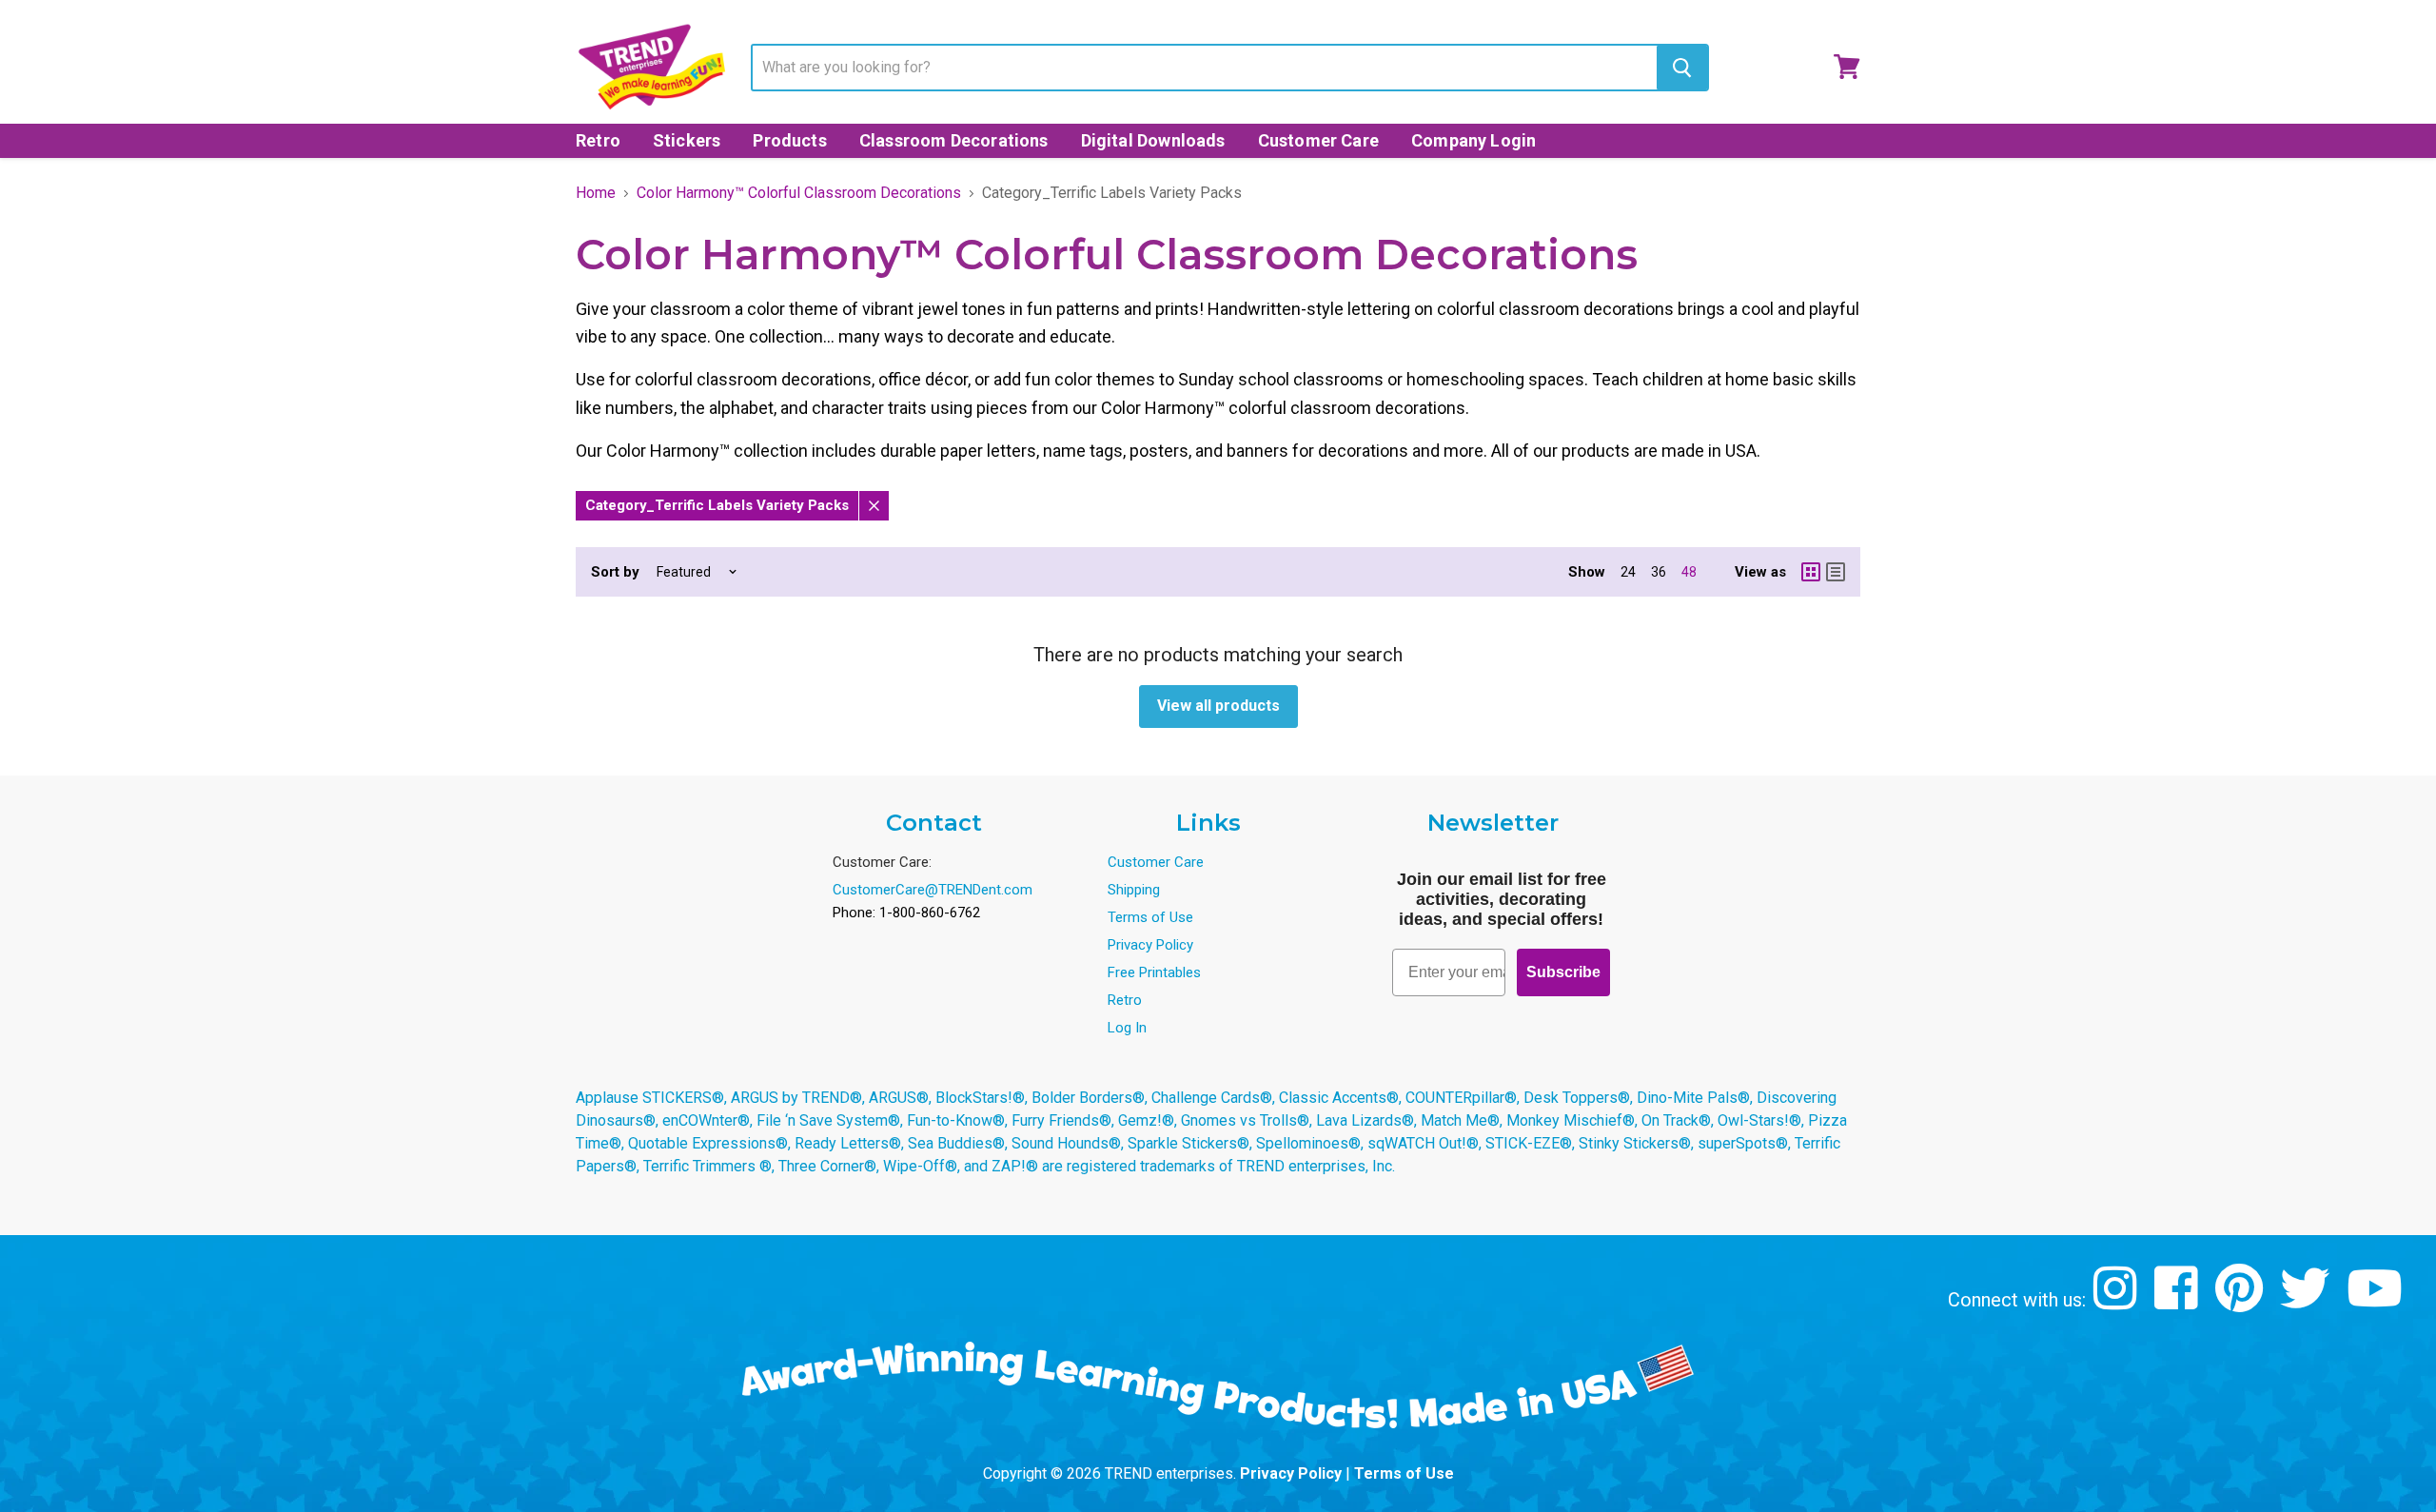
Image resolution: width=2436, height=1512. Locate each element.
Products (789, 140)
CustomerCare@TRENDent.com (933, 890)
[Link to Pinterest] (2241, 1302)
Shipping (1134, 890)
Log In (1127, 1028)
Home (596, 193)
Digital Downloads (1153, 140)
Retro (598, 140)
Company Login (1473, 140)
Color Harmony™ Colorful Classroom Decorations (799, 193)
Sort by (615, 572)
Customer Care (1318, 140)
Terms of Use (1150, 917)
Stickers (687, 140)
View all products (1218, 706)
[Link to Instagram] (2118, 1302)
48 (1689, 572)
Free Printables (1154, 972)
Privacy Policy (1150, 945)
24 (1628, 572)
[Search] (1682, 68)
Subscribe (1563, 972)
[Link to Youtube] (2377, 1302)
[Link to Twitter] (2307, 1302)
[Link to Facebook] (2179, 1302)
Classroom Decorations (954, 140)
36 (1659, 572)
